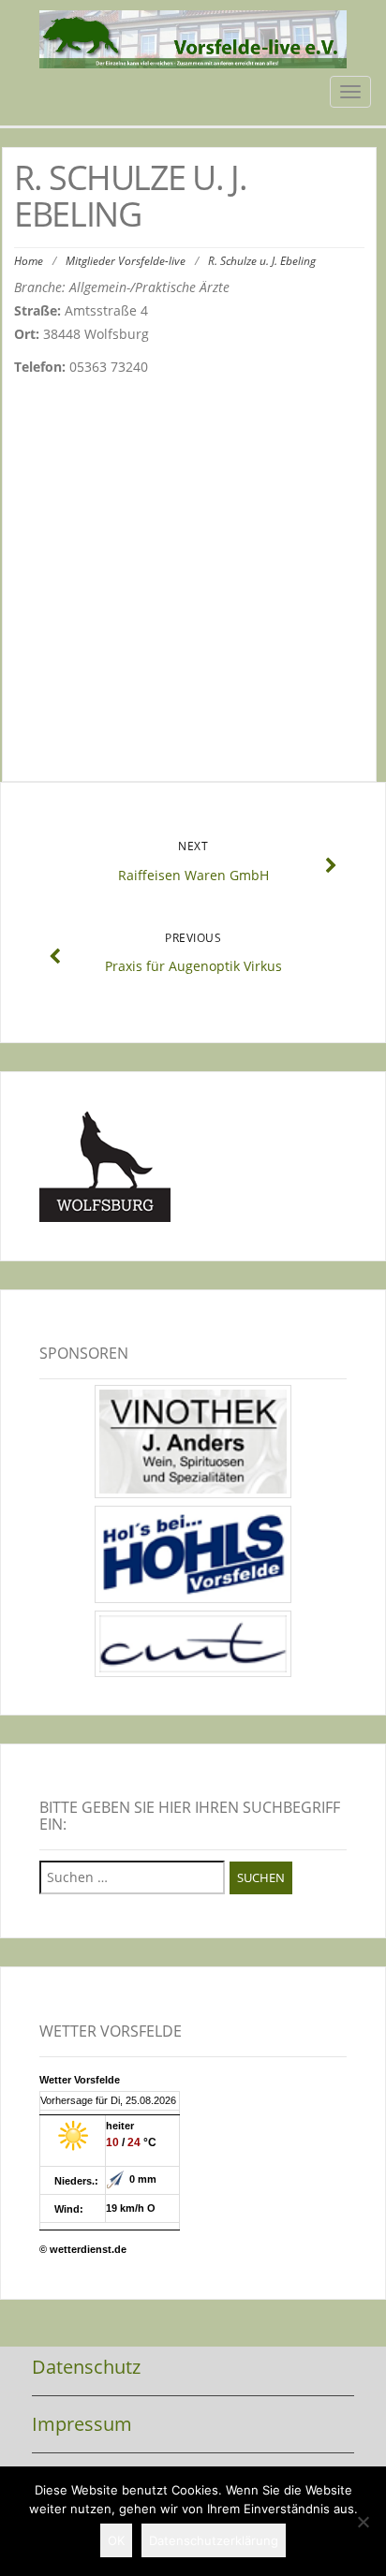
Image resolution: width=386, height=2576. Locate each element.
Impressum (82, 2424)
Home (29, 261)
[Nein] (363, 2522)
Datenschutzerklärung (214, 2540)
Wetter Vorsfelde (80, 2080)
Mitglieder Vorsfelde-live (126, 261)
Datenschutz (86, 2367)
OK (116, 2540)
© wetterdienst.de (83, 2249)
